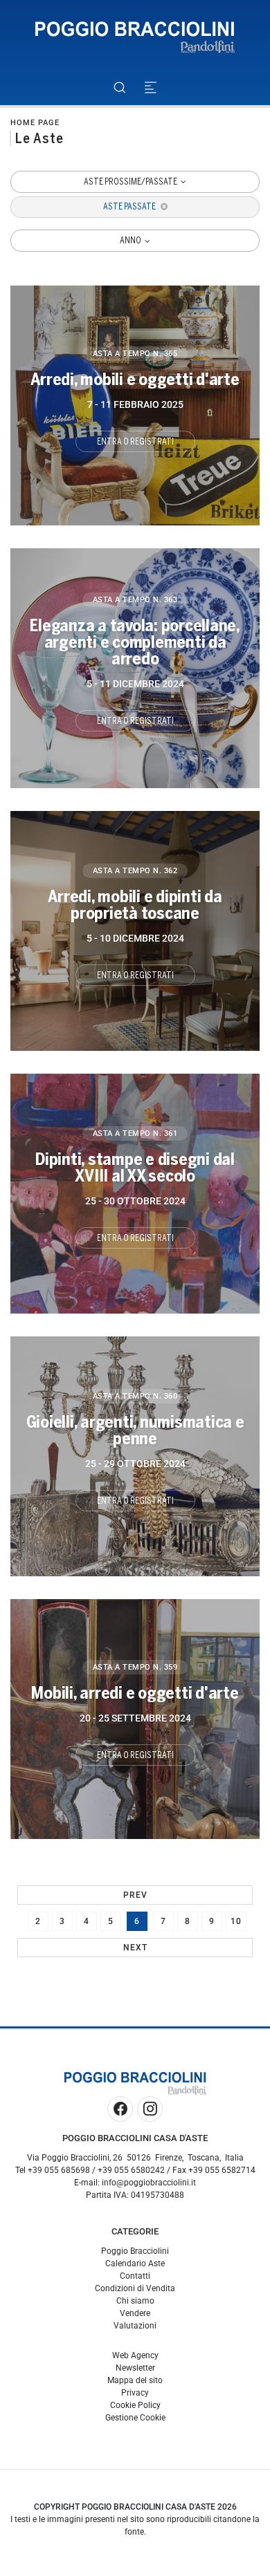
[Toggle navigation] (151, 87)
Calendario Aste (135, 2264)
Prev (135, 1895)
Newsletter (135, 2368)
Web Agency (135, 2355)
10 (236, 1921)
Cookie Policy (135, 2405)
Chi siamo (135, 2301)
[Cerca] (119, 87)
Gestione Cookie (135, 2418)
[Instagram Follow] (150, 2109)
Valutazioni (135, 2326)
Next (135, 1948)
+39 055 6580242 (131, 2170)
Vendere (135, 2313)
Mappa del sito (135, 2380)
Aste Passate (130, 207)
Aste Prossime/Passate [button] (131, 182)
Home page (35, 123)
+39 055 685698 (59, 2170)
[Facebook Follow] (120, 2109)
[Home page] (135, 38)
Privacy (135, 2393)
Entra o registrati (135, 442)
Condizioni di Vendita (135, 2288)
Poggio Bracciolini (135, 2251)
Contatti (135, 2276)
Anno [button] (131, 241)
